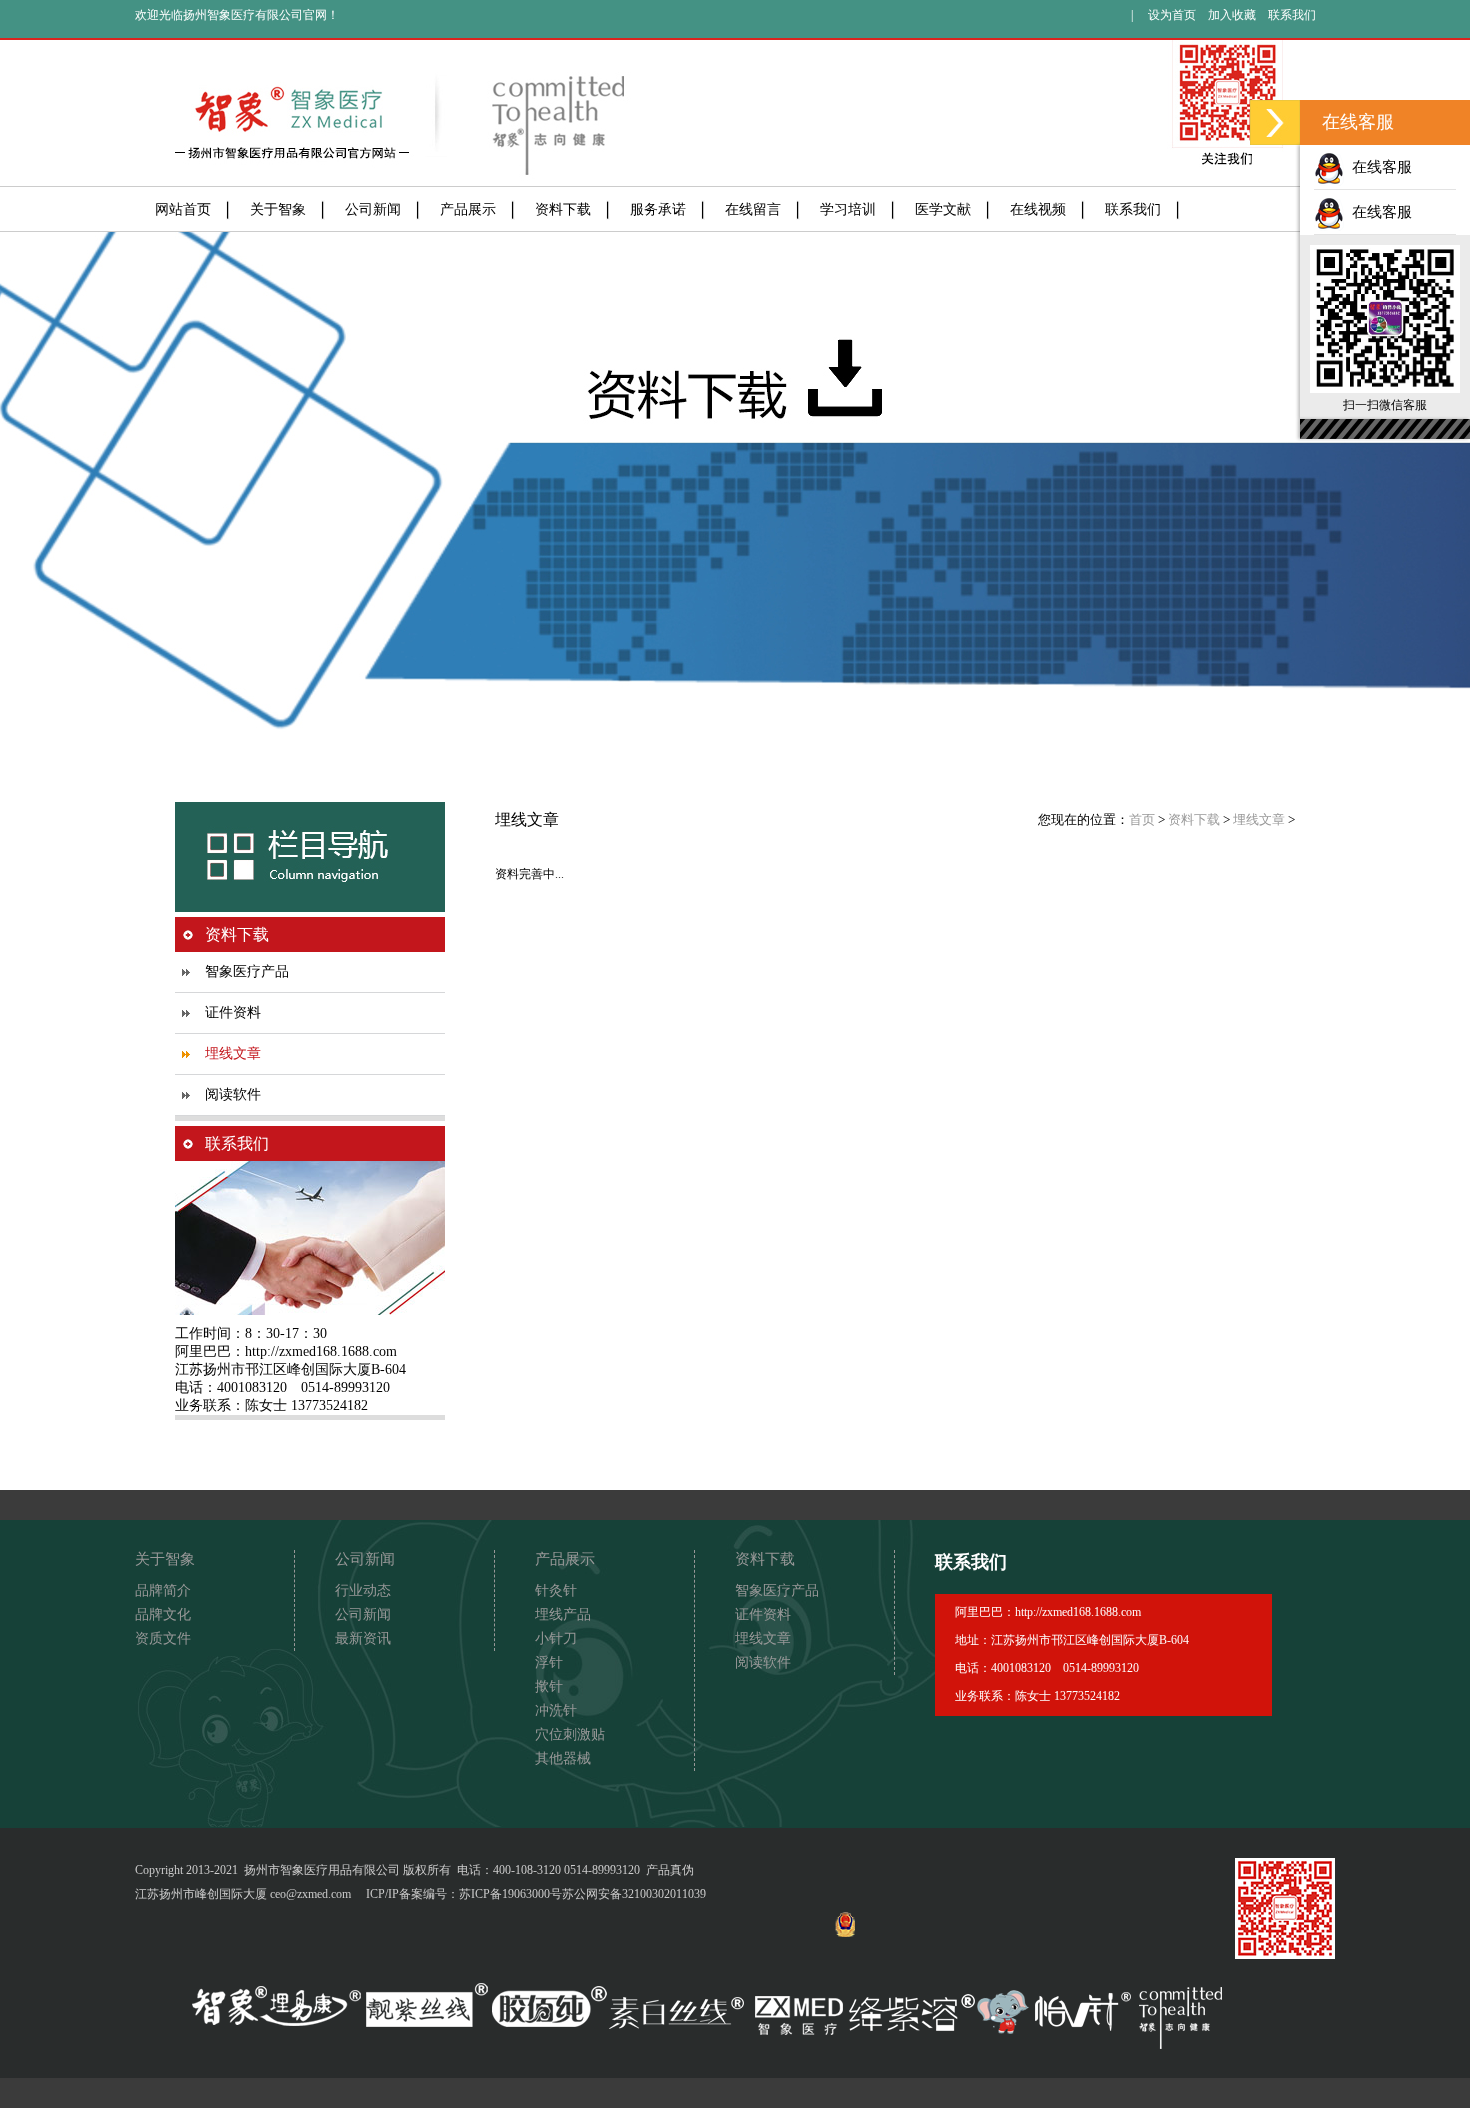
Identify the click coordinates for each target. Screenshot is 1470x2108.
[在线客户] (1275, 122)
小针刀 (556, 1638)
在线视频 (1038, 209)
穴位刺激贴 (570, 1734)
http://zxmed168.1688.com (321, 1351)
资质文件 (163, 1638)
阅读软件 (233, 1094)
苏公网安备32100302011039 (634, 1894)
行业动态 (363, 1590)
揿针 (549, 1686)
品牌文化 (163, 1614)
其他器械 (563, 1758)
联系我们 (1292, 15)
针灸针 (556, 1590)
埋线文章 (233, 1053)
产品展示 (468, 209)
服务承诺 (658, 209)
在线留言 (753, 209)
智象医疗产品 (247, 971)
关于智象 (278, 209)
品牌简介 (163, 1590)
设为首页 (1172, 15)
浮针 (549, 1662)
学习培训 (848, 209)
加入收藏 (1232, 15)
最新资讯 (363, 1638)
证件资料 (233, 1012)
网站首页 (183, 209)
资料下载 (563, 209)
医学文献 (943, 209)
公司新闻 (373, 209)
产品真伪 (670, 1870)
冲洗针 (556, 1710)
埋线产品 (563, 1614)
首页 (1142, 819)
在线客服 (1378, 167)
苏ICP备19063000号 (510, 1894)
